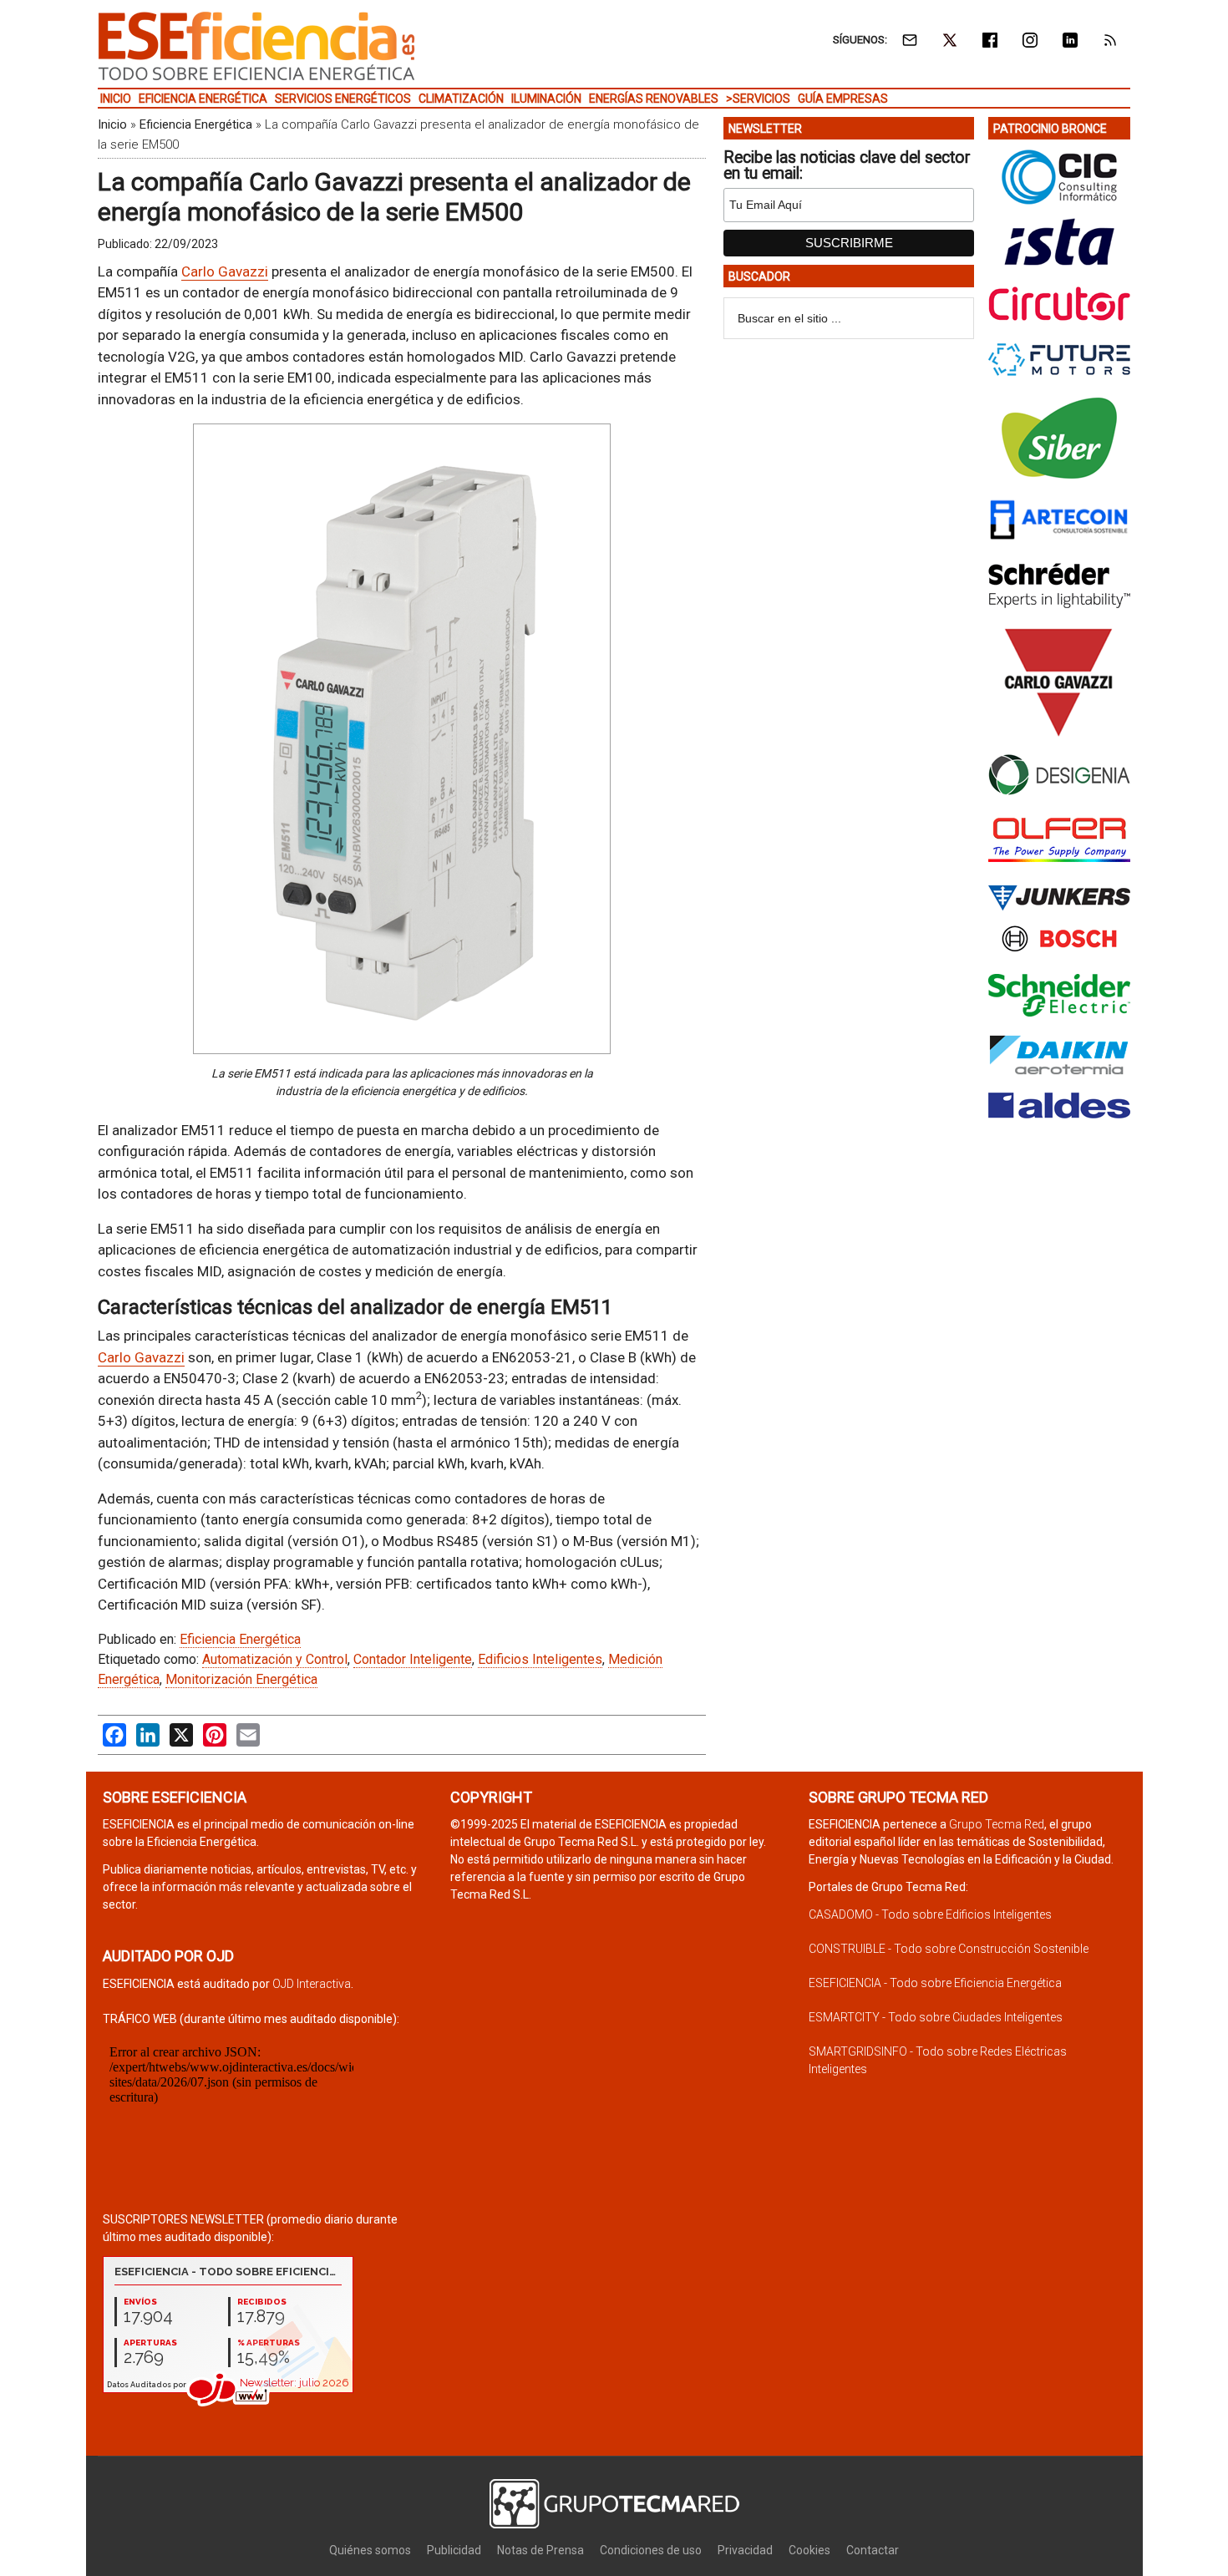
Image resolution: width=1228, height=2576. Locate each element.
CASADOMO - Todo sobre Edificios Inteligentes (930, 1914)
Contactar (873, 2550)
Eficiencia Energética (196, 124)
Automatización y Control (275, 1659)
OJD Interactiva (312, 1984)
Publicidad (454, 2550)
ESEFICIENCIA (256, 46)
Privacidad (745, 2550)
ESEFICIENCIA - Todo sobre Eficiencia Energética (935, 1983)
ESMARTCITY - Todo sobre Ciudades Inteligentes (936, 2017)
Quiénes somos (370, 2550)
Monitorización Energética (241, 1679)
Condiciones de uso (651, 2550)
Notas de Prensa (540, 2550)
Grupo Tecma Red (997, 1824)
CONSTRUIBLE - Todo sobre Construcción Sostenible (949, 1949)
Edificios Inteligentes (540, 1659)
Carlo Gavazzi (225, 271)
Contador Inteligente (413, 1659)
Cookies (809, 2550)
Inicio (112, 124)
